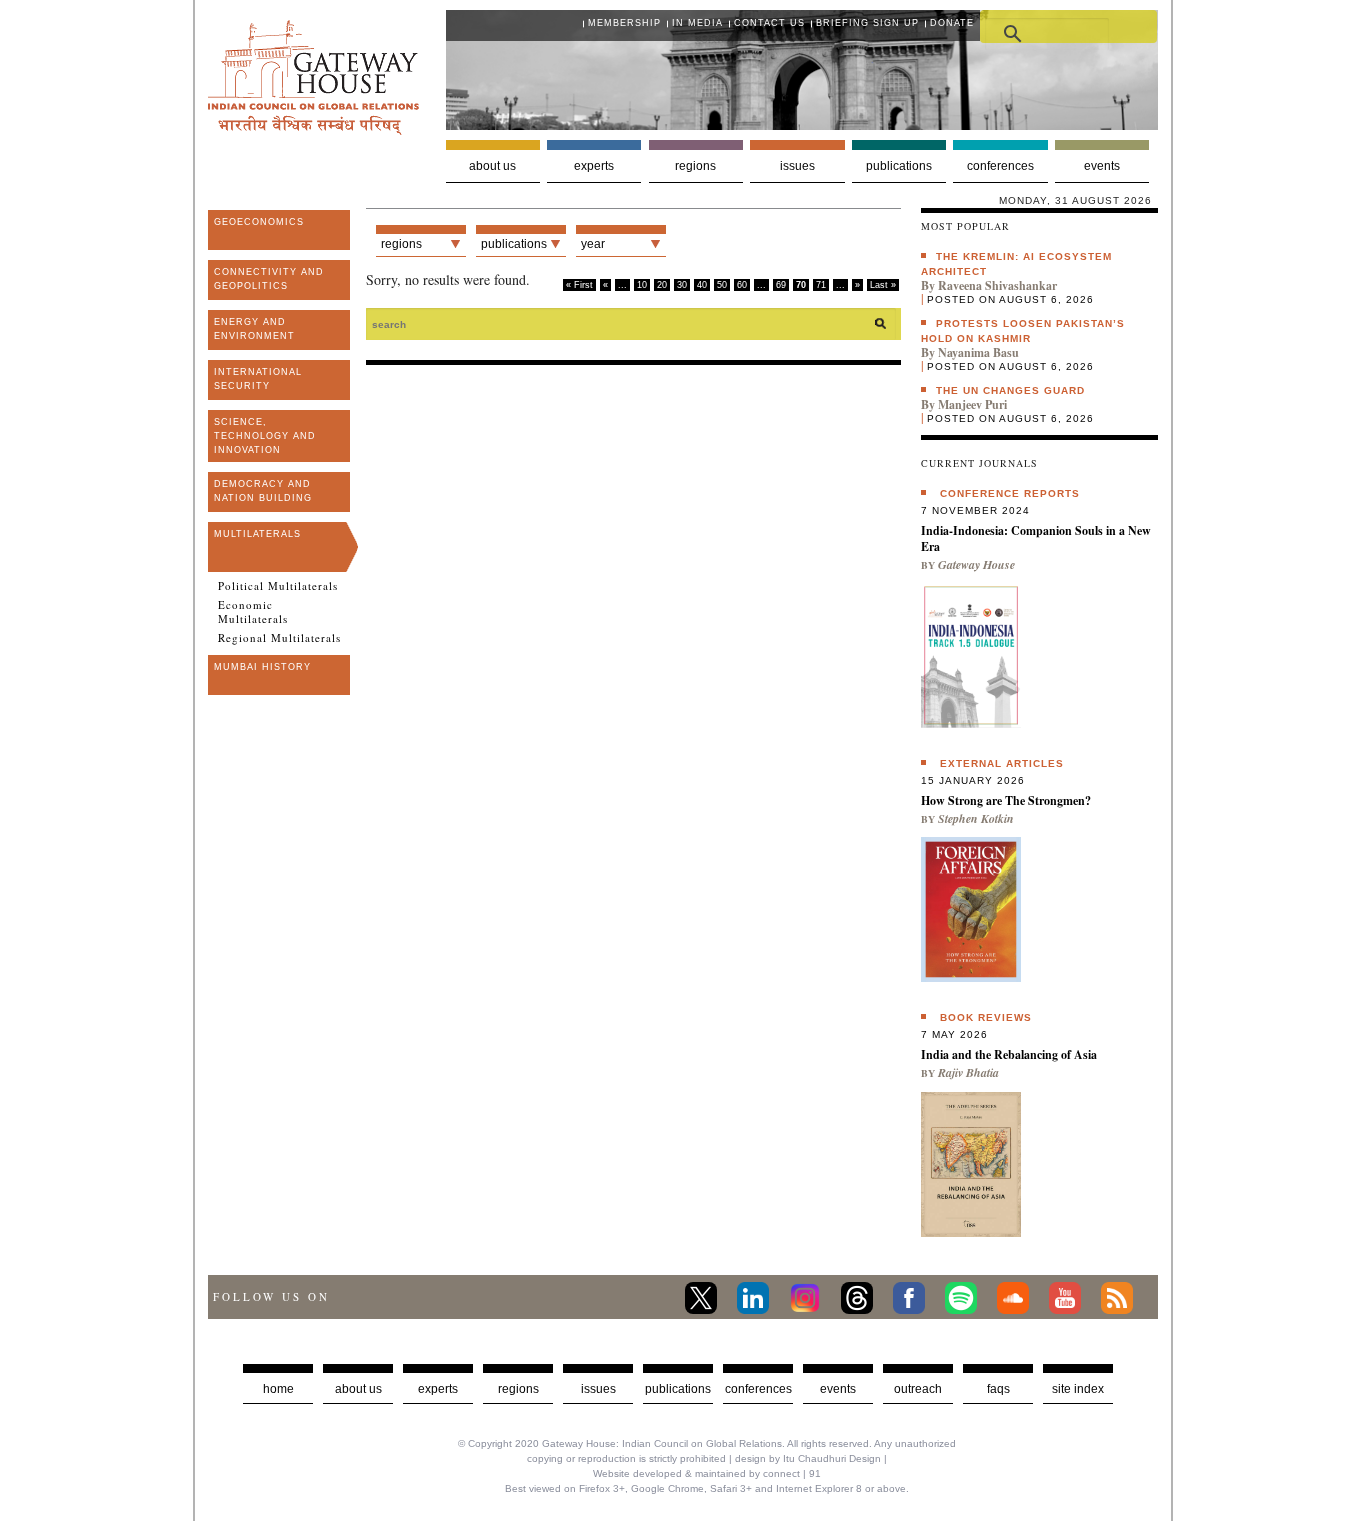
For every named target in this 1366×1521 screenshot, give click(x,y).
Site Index (1078, 1389)
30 (682, 285)
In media (697, 23)
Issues (797, 166)
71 (821, 285)
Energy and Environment (254, 329)
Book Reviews (986, 1017)
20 (662, 285)
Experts (594, 166)
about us (358, 1389)
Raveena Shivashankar (997, 285)
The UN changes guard (1010, 390)
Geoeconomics (259, 222)
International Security (258, 379)
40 (702, 285)
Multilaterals (257, 534)
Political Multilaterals (278, 586)
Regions (695, 166)
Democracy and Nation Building (263, 491)
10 (642, 285)
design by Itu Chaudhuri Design (808, 1458)
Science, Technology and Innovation (265, 436)
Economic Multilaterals (253, 612)
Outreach (918, 1389)
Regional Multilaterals (279, 638)
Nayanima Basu (978, 352)
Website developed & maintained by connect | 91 (707, 1473)
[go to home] (313, 129)
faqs (998, 1389)
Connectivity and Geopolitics (269, 279)
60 (742, 285)
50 (722, 285)
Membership (624, 23)
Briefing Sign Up (867, 23)
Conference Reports (1010, 493)
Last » (883, 285)
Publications (899, 166)
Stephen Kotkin (976, 818)
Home (278, 1389)
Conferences (1000, 166)
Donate (952, 23)
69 (781, 285)
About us (492, 166)
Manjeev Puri (972, 404)
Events (1102, 166)
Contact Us (769, 23)
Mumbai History (262, 667)
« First (579, 285)
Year (593, 244)
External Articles (1002, 763)
